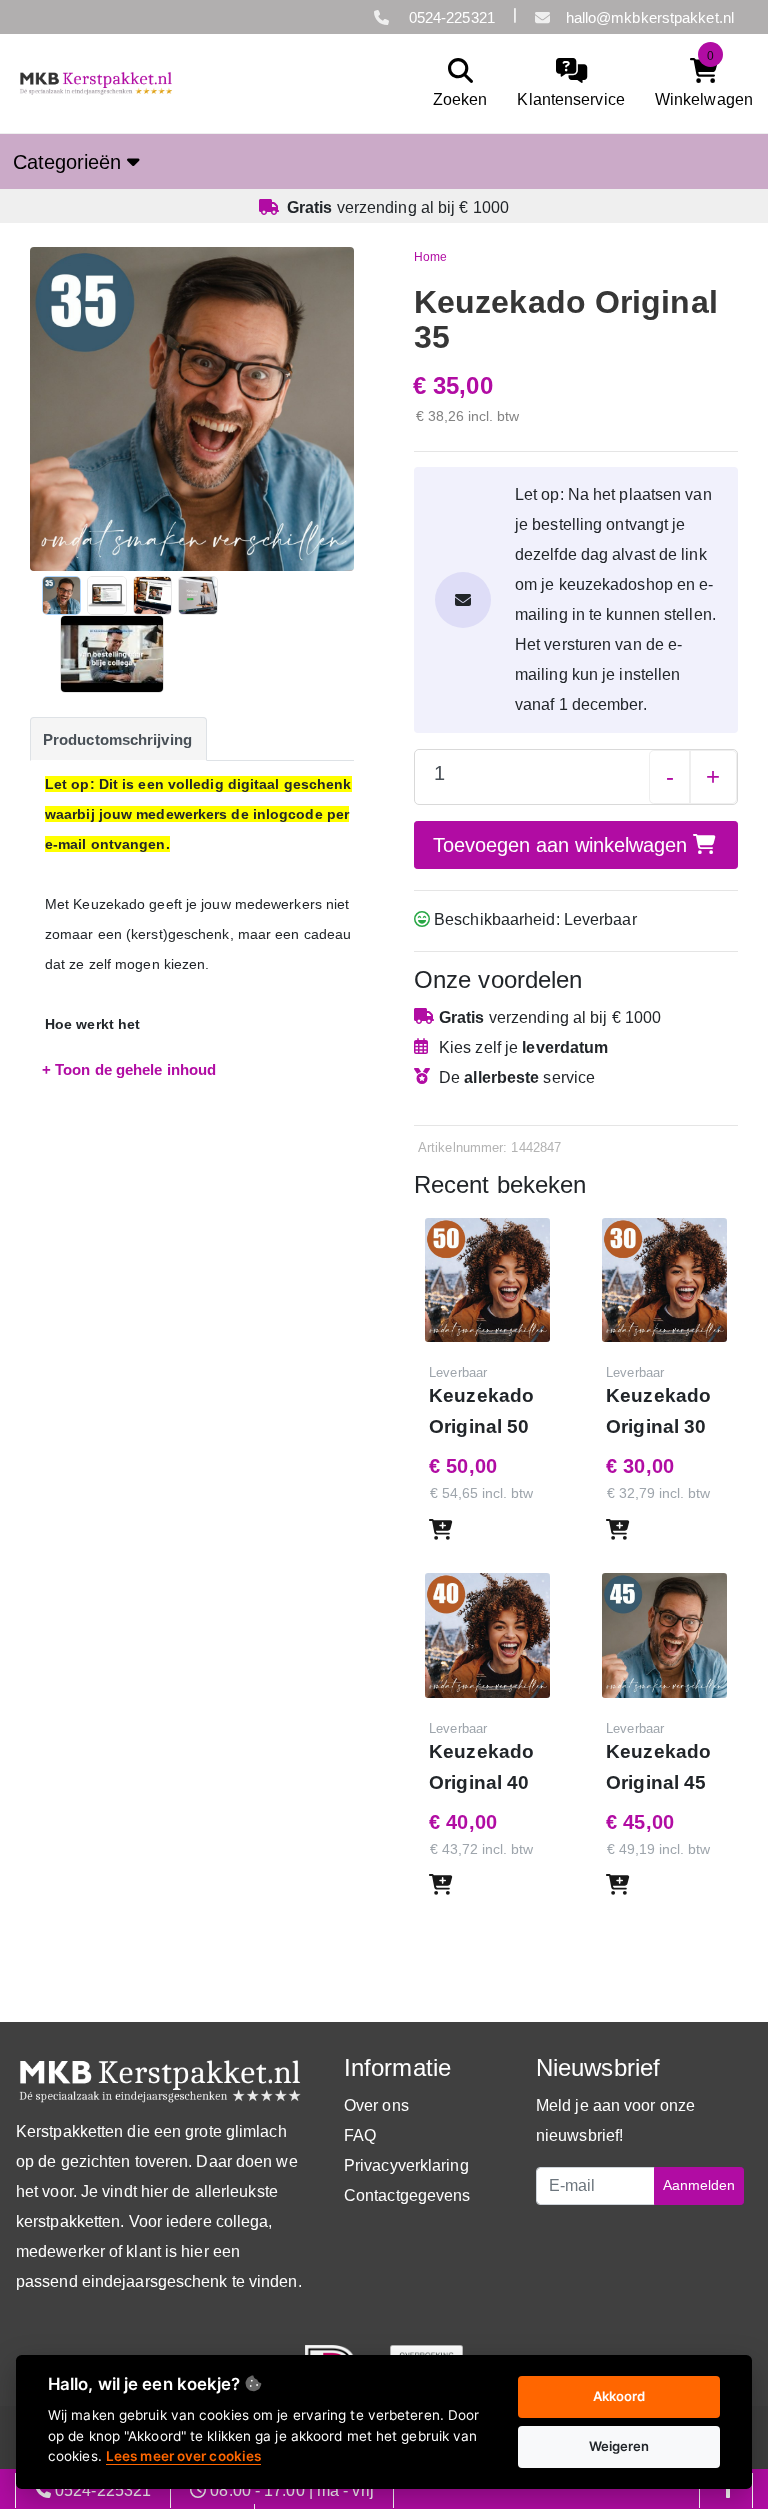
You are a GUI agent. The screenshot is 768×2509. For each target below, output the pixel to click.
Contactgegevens (407, 2195)
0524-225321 (450, 17)
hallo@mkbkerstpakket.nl (650, 17)
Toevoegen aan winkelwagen (563, 845)
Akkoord (619, 2396)
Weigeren (619, 2446)
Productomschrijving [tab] (117, 739)
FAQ (360, 2135)
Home (430, 257)
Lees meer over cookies (183, 2456)
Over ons (376, 2105)
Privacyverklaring (406, 2165)
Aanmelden (699, 2185)
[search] (455, 83)
